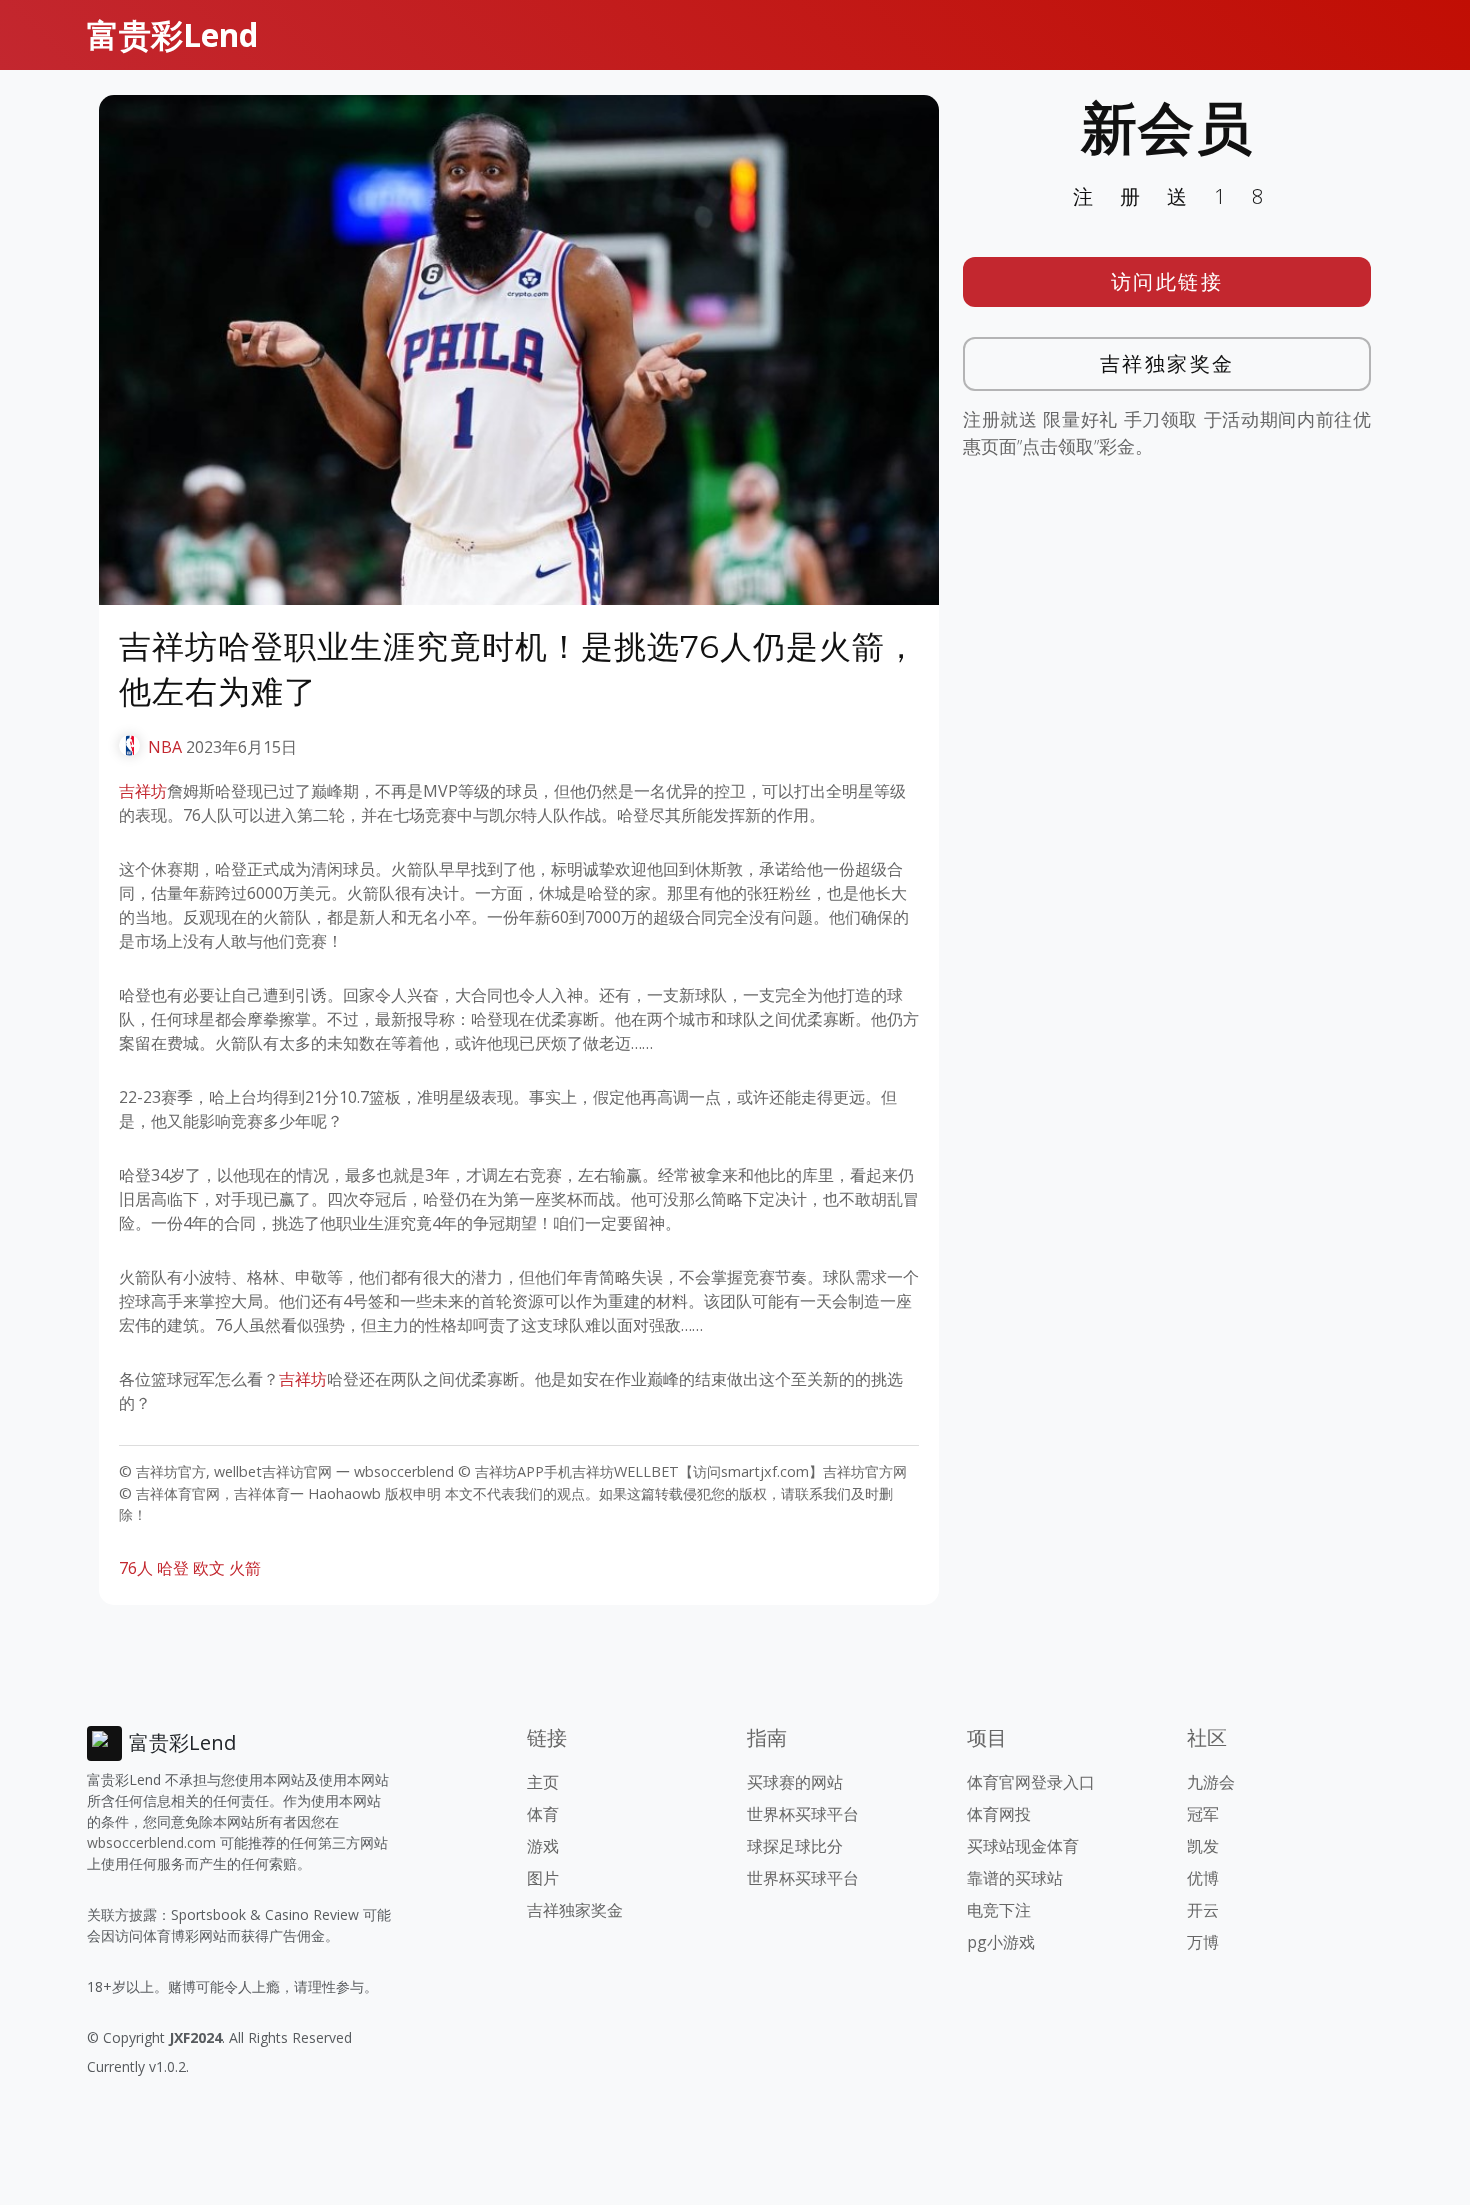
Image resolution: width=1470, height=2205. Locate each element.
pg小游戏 (1001, 1942)
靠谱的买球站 (1015, 1878)
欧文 (209, 1568)
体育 (543, 1814)
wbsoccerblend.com (151, 1842)
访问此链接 (1167, 281)
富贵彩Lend (172, 34)
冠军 (1203, 1814)
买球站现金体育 (1023, 1846)
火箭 (245, 1568)
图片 (543, 1878)
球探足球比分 (795, 1846)
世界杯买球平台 (803, 1814)
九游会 (1211, 1782)
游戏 (543, 1846)
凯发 (1203, 1846)
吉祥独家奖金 (1167, 363)
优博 (1203, 1878)
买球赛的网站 (795, 1782)
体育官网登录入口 (1031, 1782)
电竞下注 (999, 1910)
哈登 (173, 1568)
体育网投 (999, 1814)
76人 (136, 1568)
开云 (1203, 1910)
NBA (165, 747)
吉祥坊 (143, 791)
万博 (1203, 1942)
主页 (543, 1782)
